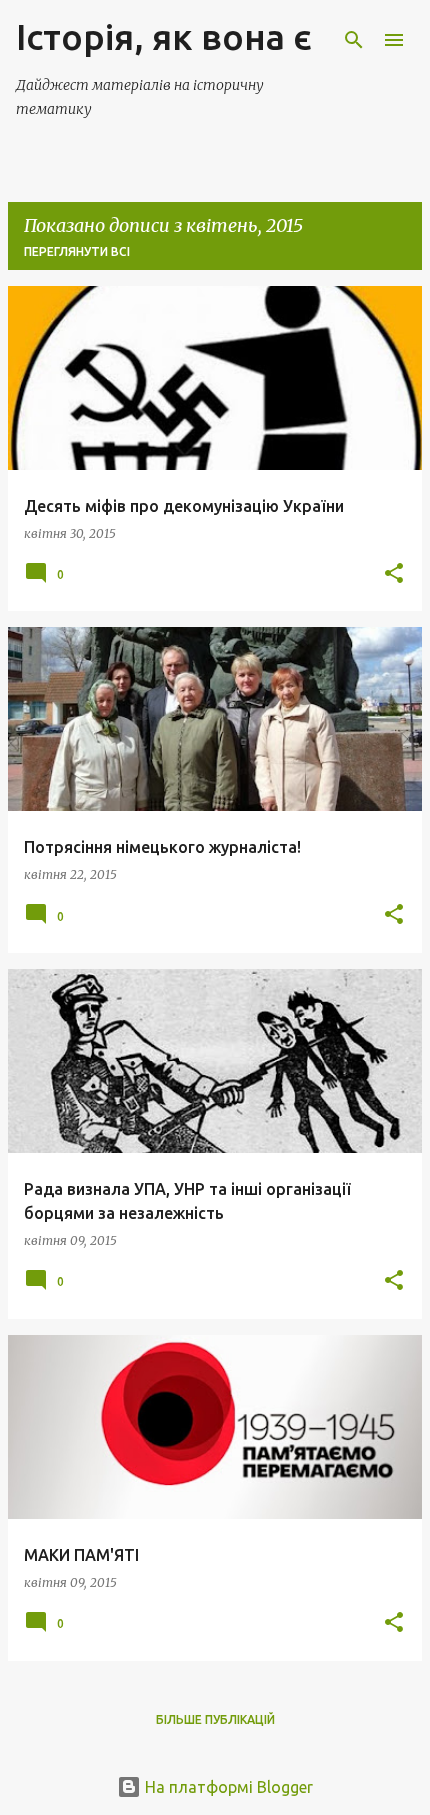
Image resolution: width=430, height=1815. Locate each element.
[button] (394, 574)
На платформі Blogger (227, 1787)
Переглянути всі (77, 251)
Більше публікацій (215, 1719)
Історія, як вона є (164, 36)
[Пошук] (354, 40)
